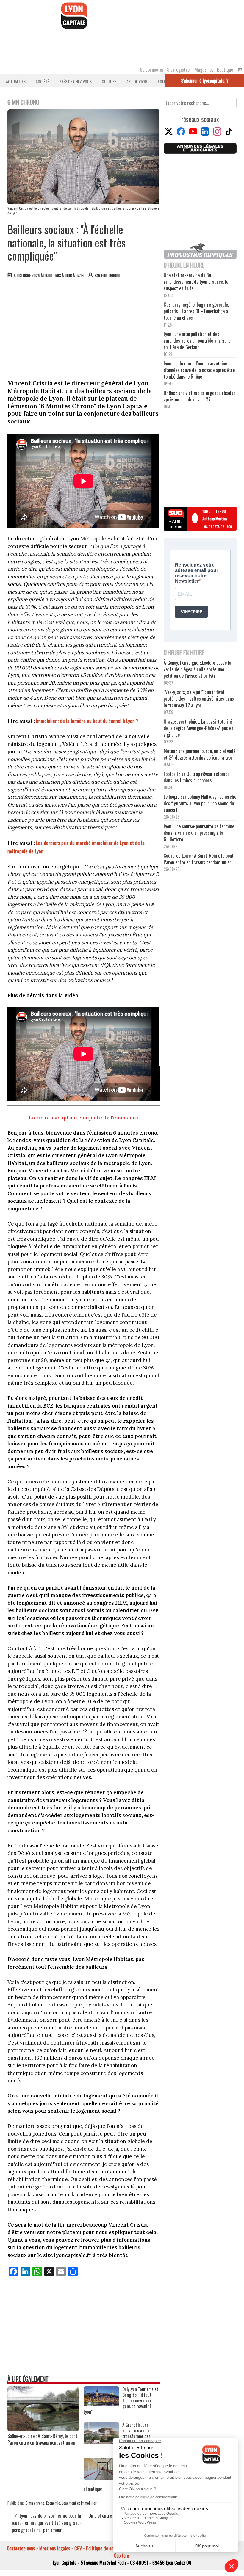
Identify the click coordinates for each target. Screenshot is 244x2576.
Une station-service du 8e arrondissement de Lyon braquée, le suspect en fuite (196, 282)
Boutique (225, 70)
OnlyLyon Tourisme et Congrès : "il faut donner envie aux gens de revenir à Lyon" (121, 2400)
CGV (78, 2548)
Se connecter (152, 70)
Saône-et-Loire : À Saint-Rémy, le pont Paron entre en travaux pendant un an (42, 2439)
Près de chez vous (75, 81)
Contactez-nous (21, 2548)
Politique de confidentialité (111, 2548)
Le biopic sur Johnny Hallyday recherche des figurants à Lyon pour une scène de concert (200, 803)
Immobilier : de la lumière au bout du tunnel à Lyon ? (87, 721)
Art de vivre (137, 81)
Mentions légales (55, 2548)
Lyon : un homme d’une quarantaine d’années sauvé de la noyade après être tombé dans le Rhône (199, 370)
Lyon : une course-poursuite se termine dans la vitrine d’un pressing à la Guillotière (199, 833)
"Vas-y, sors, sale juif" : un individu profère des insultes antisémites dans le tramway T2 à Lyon (199, 699)
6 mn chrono (35, 2503)
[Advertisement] (84, 327)
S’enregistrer (179, 70)
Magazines (204, 70)
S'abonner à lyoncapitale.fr (205, 81)
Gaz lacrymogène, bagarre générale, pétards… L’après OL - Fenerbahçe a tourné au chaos (196, 311)
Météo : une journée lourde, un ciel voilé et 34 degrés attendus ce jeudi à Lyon (200, 754)
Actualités (16, 81)
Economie (53, 2503)
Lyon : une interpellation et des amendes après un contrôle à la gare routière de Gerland (197, 341)
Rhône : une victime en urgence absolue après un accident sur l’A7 (200, 396)
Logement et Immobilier (79, 2503)
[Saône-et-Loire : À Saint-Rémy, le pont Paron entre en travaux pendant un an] (43, 2429)
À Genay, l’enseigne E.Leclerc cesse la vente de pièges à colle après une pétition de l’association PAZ (197, 669)
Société (42, 81)
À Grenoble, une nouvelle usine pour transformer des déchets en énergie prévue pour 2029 (139, 2436)
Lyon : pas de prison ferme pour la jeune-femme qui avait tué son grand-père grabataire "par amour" (47, 2523)
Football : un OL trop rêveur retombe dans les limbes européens (197, 777)
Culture (109, 81)
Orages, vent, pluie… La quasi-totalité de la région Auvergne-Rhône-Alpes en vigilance (198, 728)
